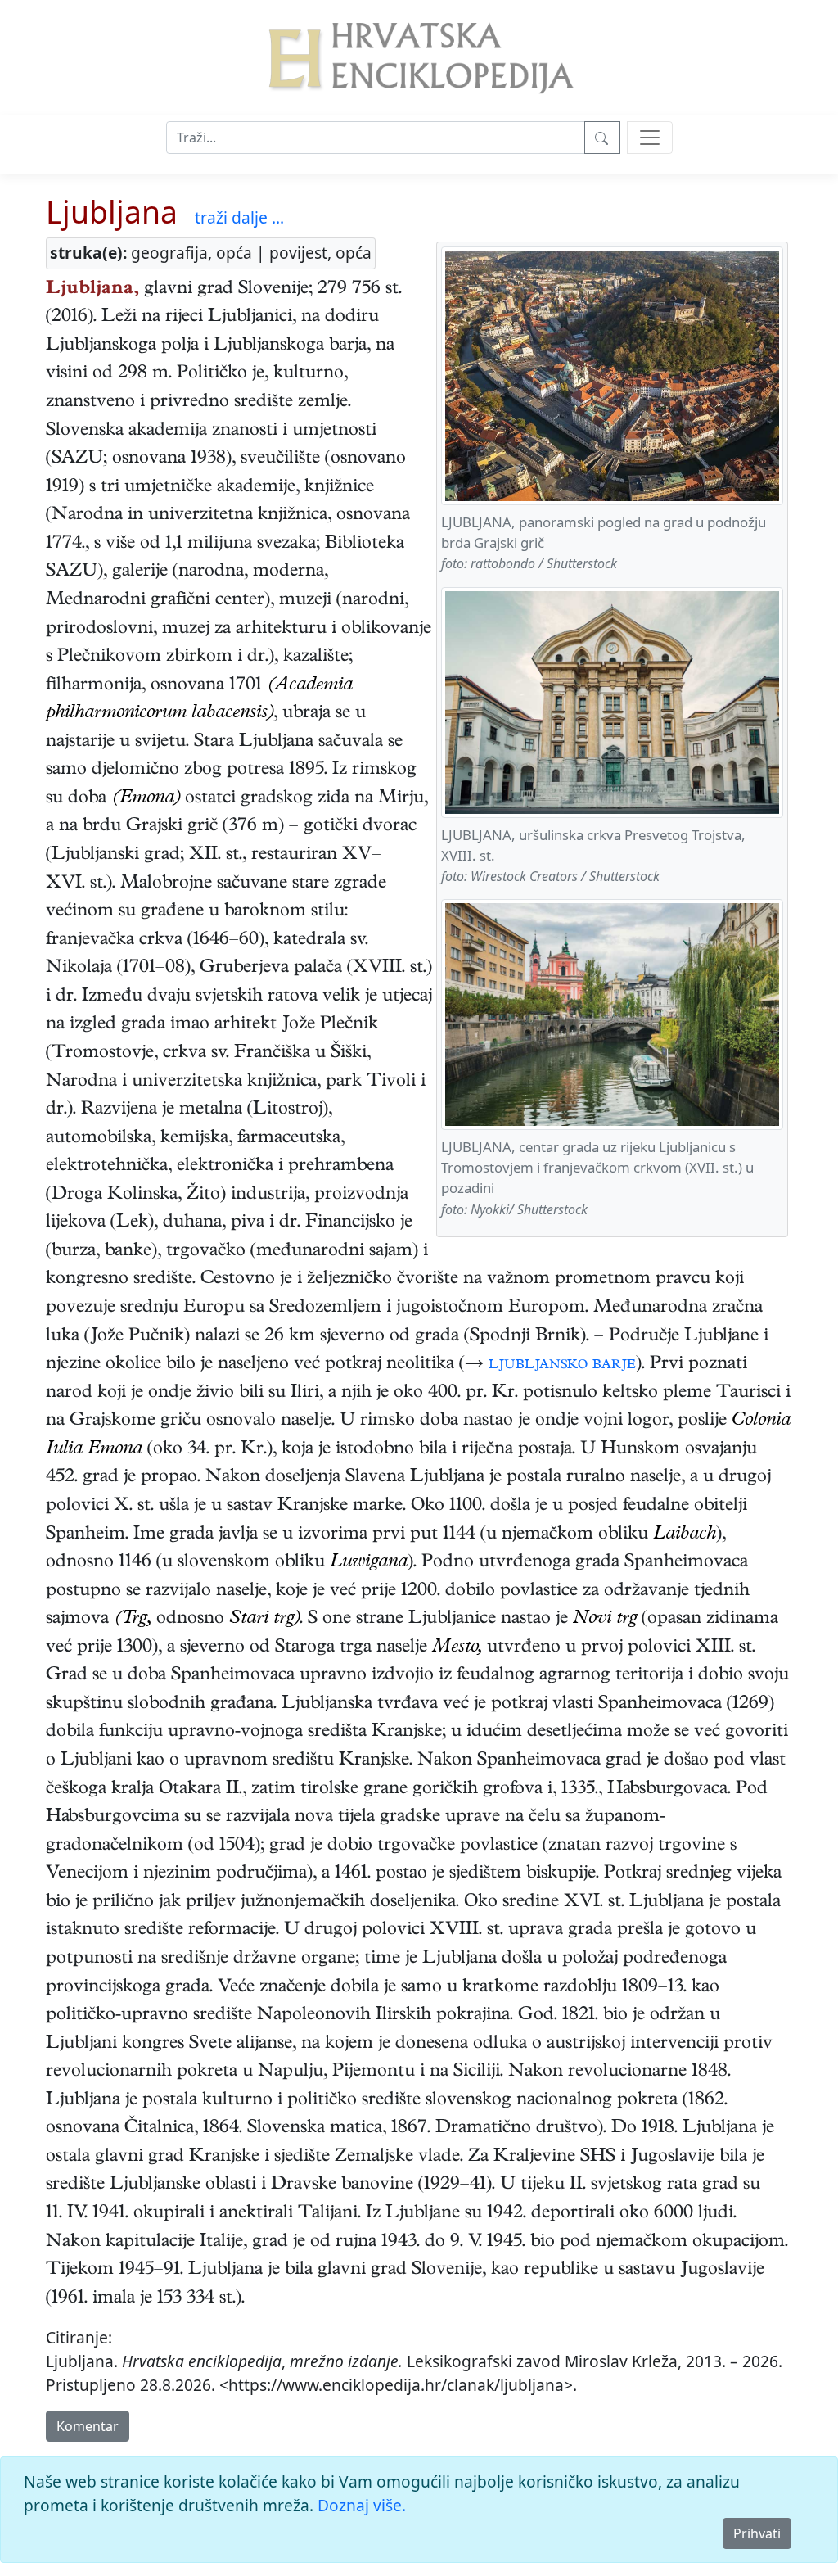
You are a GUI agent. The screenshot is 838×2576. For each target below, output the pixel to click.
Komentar (88, 2426)
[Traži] (602, 138)
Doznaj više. (362, 2505)
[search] (650, 138)
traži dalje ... (239, 217)
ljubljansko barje (562, 1365)
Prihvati (757, 2533)
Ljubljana (112, 212)
